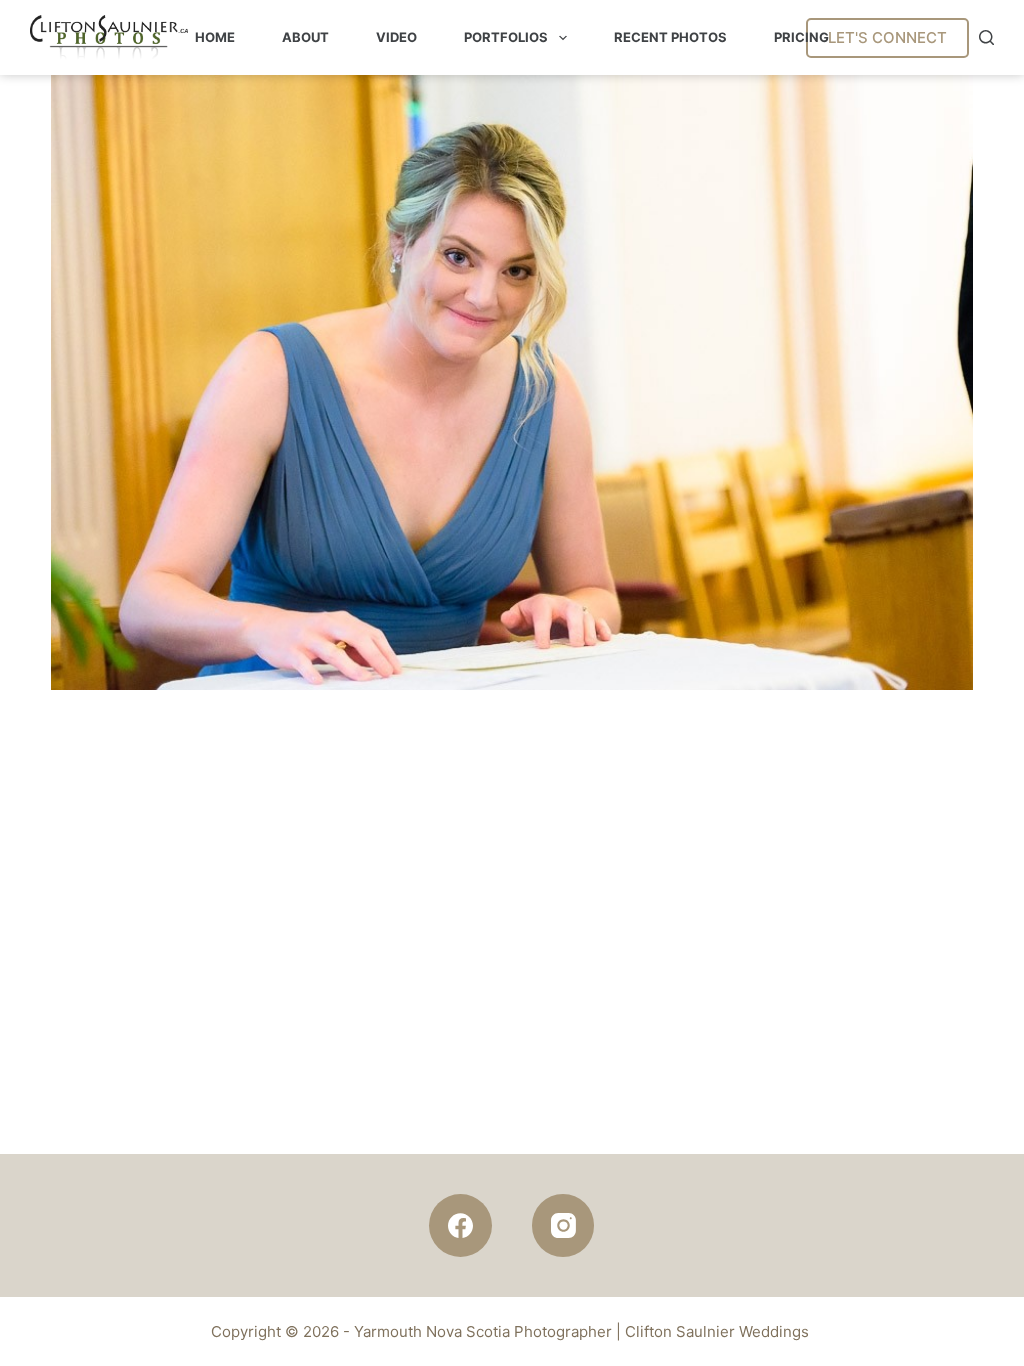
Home (215, 37)
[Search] (986, 37)
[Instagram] (563, 1225)
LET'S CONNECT (887, 37)
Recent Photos (670, 37)
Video (396, 37)
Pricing (801, 37)
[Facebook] (460, 1225)
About (305, 37)
